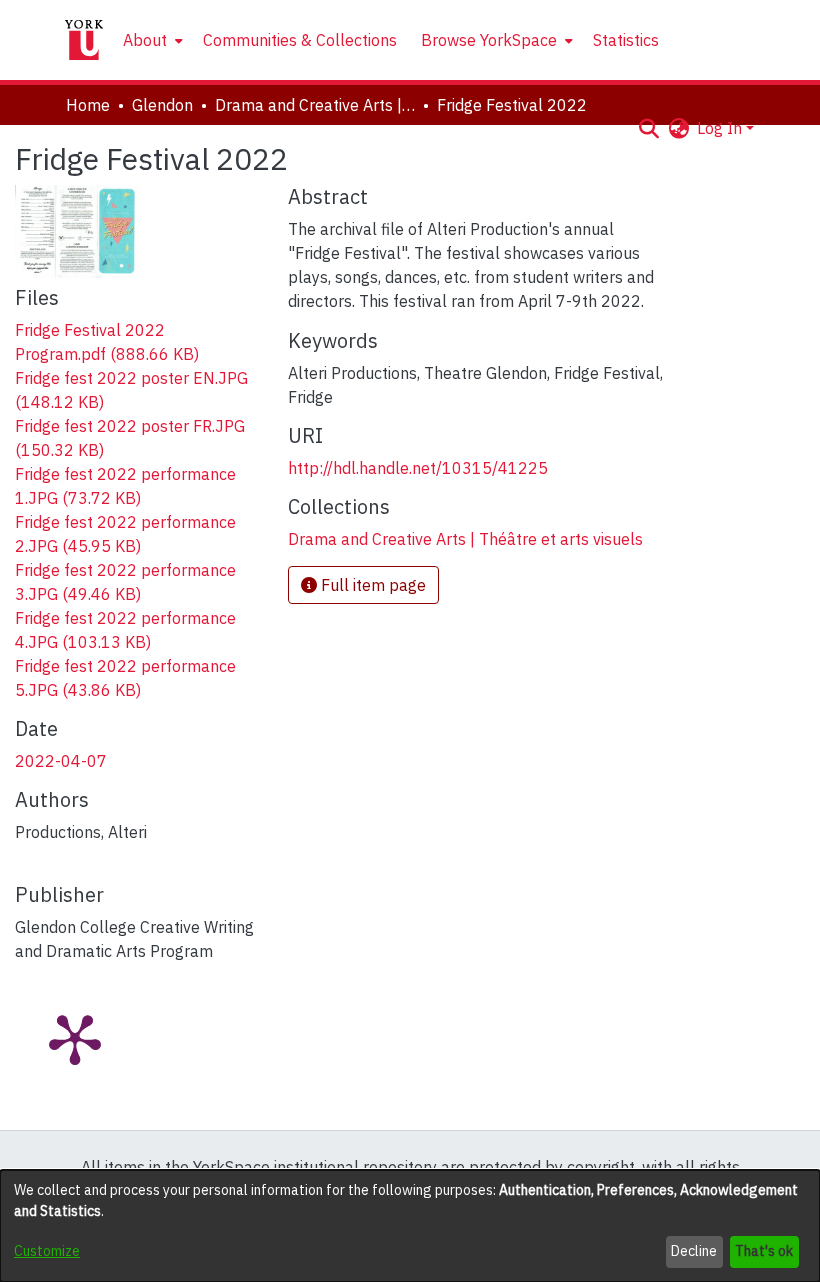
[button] (648, 128)
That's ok (764, 1251)
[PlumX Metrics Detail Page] (75, 1038)
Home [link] (88, 105)
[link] (465, 539)
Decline (694, 1251)
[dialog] (410, 1226)
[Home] (84, 40)
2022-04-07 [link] (61, 761)
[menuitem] (151, 40)
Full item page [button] (371, 585)
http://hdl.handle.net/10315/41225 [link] (418, 468)
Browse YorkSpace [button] (489, 40)
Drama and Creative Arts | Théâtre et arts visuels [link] (315, 105)
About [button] (145, 40)
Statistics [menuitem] (626, 40)
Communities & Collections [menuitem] (300, 40)
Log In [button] (721, 128)
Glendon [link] (162, 105)
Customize (47, 1251)
